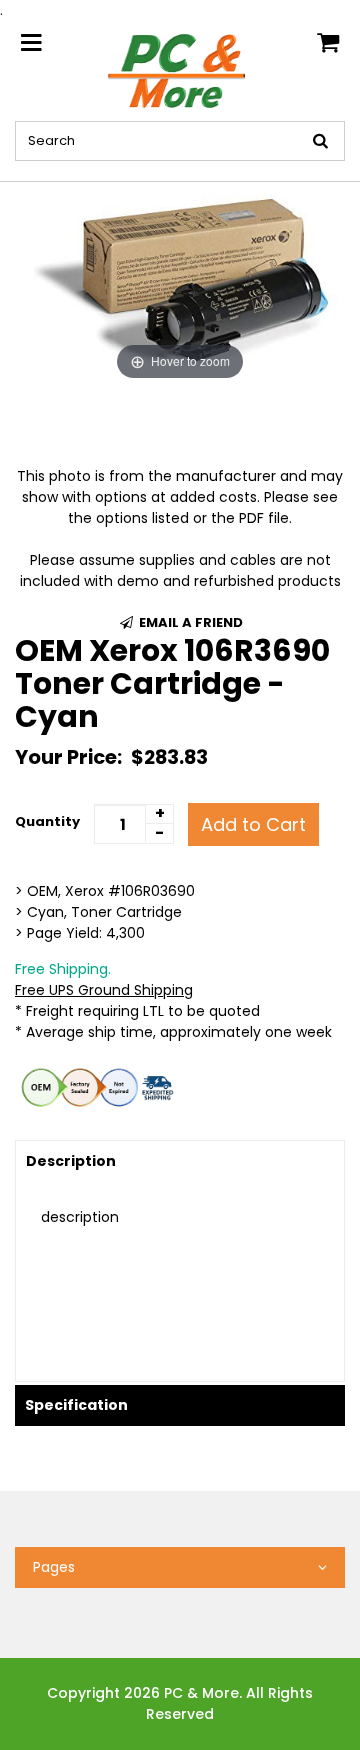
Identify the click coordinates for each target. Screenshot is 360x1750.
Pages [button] (54, 1567)
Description (71, 1161)
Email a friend (189, 622)
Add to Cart (253, 824)
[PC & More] (180, 70)
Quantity (47, 821)
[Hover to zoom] (180, 283)
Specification (76, 1405)
